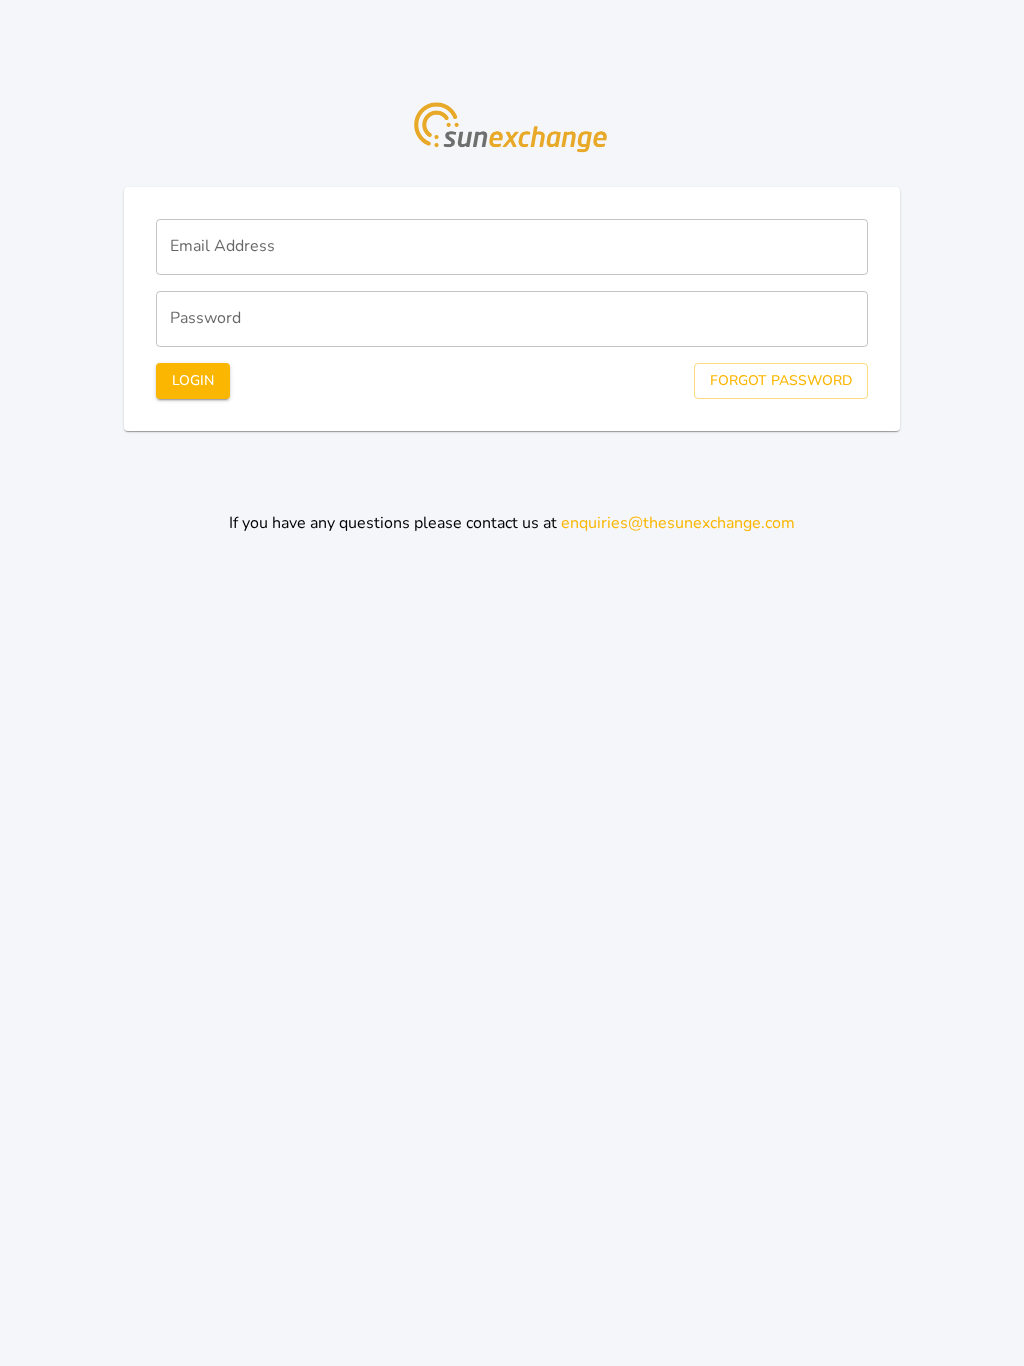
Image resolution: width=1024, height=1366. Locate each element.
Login (193, 380)
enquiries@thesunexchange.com (678, 523)
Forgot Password (781, 380)
